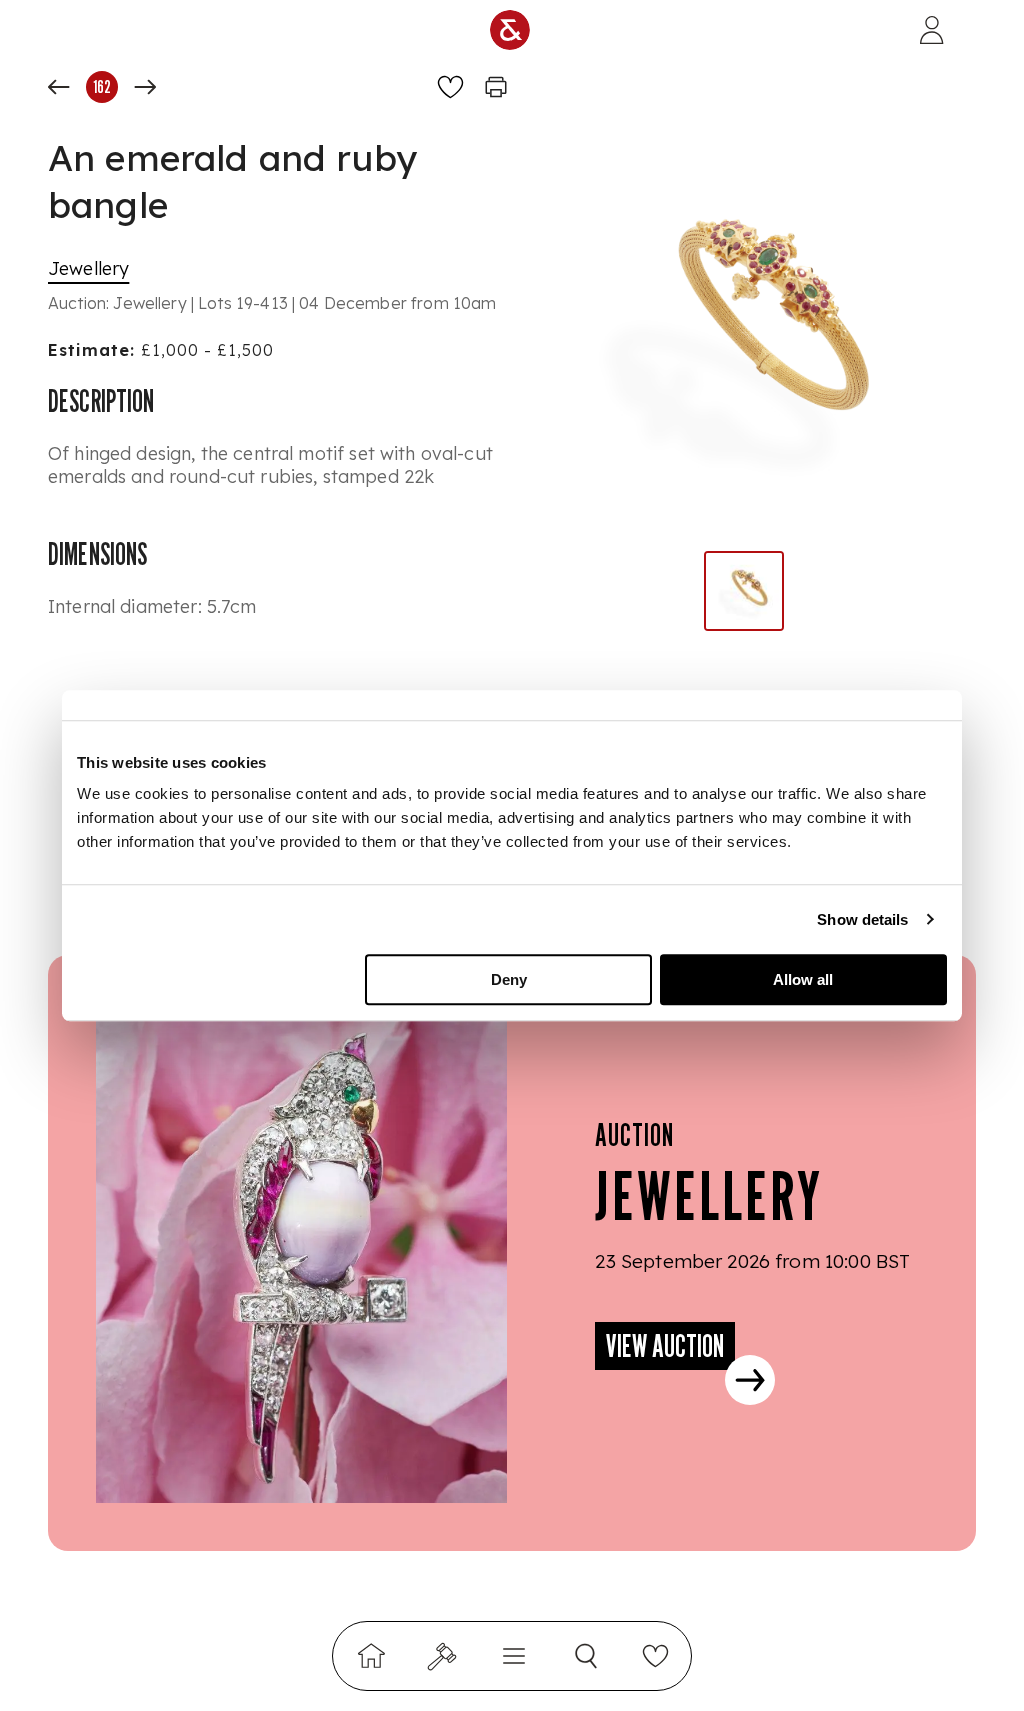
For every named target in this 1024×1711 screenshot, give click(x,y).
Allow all (803, 979)
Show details (862, 919)
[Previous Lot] (59, 87)
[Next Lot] (145, 87)
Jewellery (88, 268)
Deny (509, 979)
